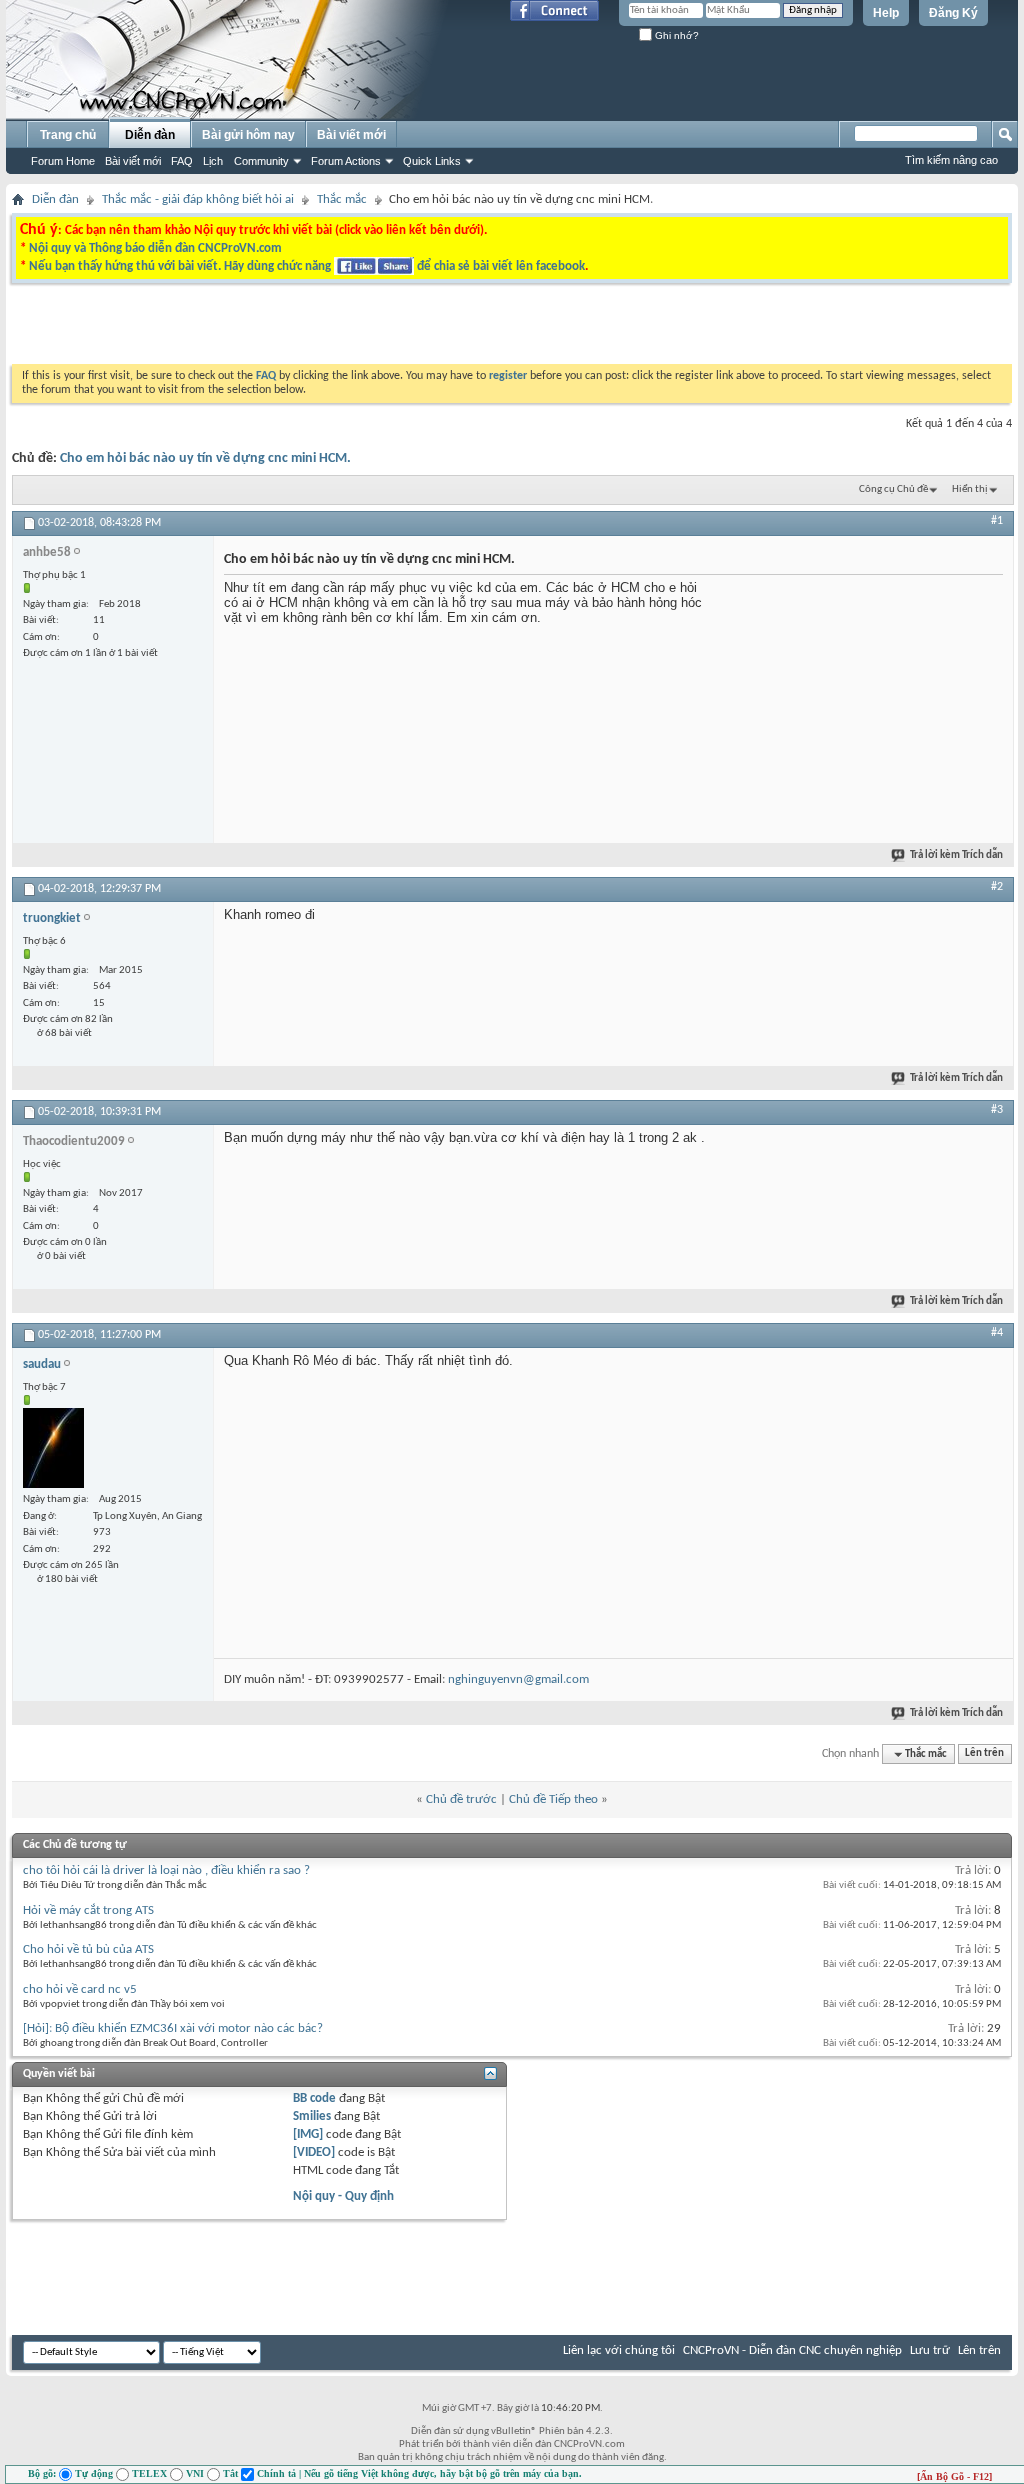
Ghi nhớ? (675, 35)
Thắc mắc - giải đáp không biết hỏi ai (198, 199)
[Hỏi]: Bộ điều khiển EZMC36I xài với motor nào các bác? (173, 2028)
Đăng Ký (953, 13)
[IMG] (308, 2134)
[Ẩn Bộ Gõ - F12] (954, 2476)
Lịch (213, 161)
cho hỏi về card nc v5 (80, 1989)
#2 (997, 887)
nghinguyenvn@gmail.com (518, 1679)
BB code (314, 2098)
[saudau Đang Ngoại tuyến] (53, 1448)
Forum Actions (346, 161)
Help (886, 13)
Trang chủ (68, 135)
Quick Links (432, 161)
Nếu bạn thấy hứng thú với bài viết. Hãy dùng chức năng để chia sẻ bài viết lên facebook (307, 266)
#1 (997, 521)
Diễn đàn (150, 135)
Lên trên (984, 1754)
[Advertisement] (260, 329)
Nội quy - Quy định (343, 2196)
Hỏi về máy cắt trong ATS (88, 1910)
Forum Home (63, 161)
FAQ (182, 161)
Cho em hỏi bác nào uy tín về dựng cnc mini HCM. (205, 458)
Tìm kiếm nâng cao (951, 160)
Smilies (312, 2116)
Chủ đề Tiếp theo (553, 1799)
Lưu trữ (930, 2350)
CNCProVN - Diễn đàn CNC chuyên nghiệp (792, 2350)
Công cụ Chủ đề (893, 489)
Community (261, 161)
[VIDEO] (314, 2152)
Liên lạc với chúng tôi (619, 2350)
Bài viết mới (133, 161)
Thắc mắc (342, 199)
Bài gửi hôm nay (248, 135)
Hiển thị (970, 489)
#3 (997, 1110)
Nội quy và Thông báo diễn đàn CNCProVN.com (155, 248)
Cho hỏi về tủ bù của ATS (88, 1949)
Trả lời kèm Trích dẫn (956, 855)
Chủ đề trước (461, 1799)
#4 (997, 1333)
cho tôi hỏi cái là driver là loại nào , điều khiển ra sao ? (166, 1870)
